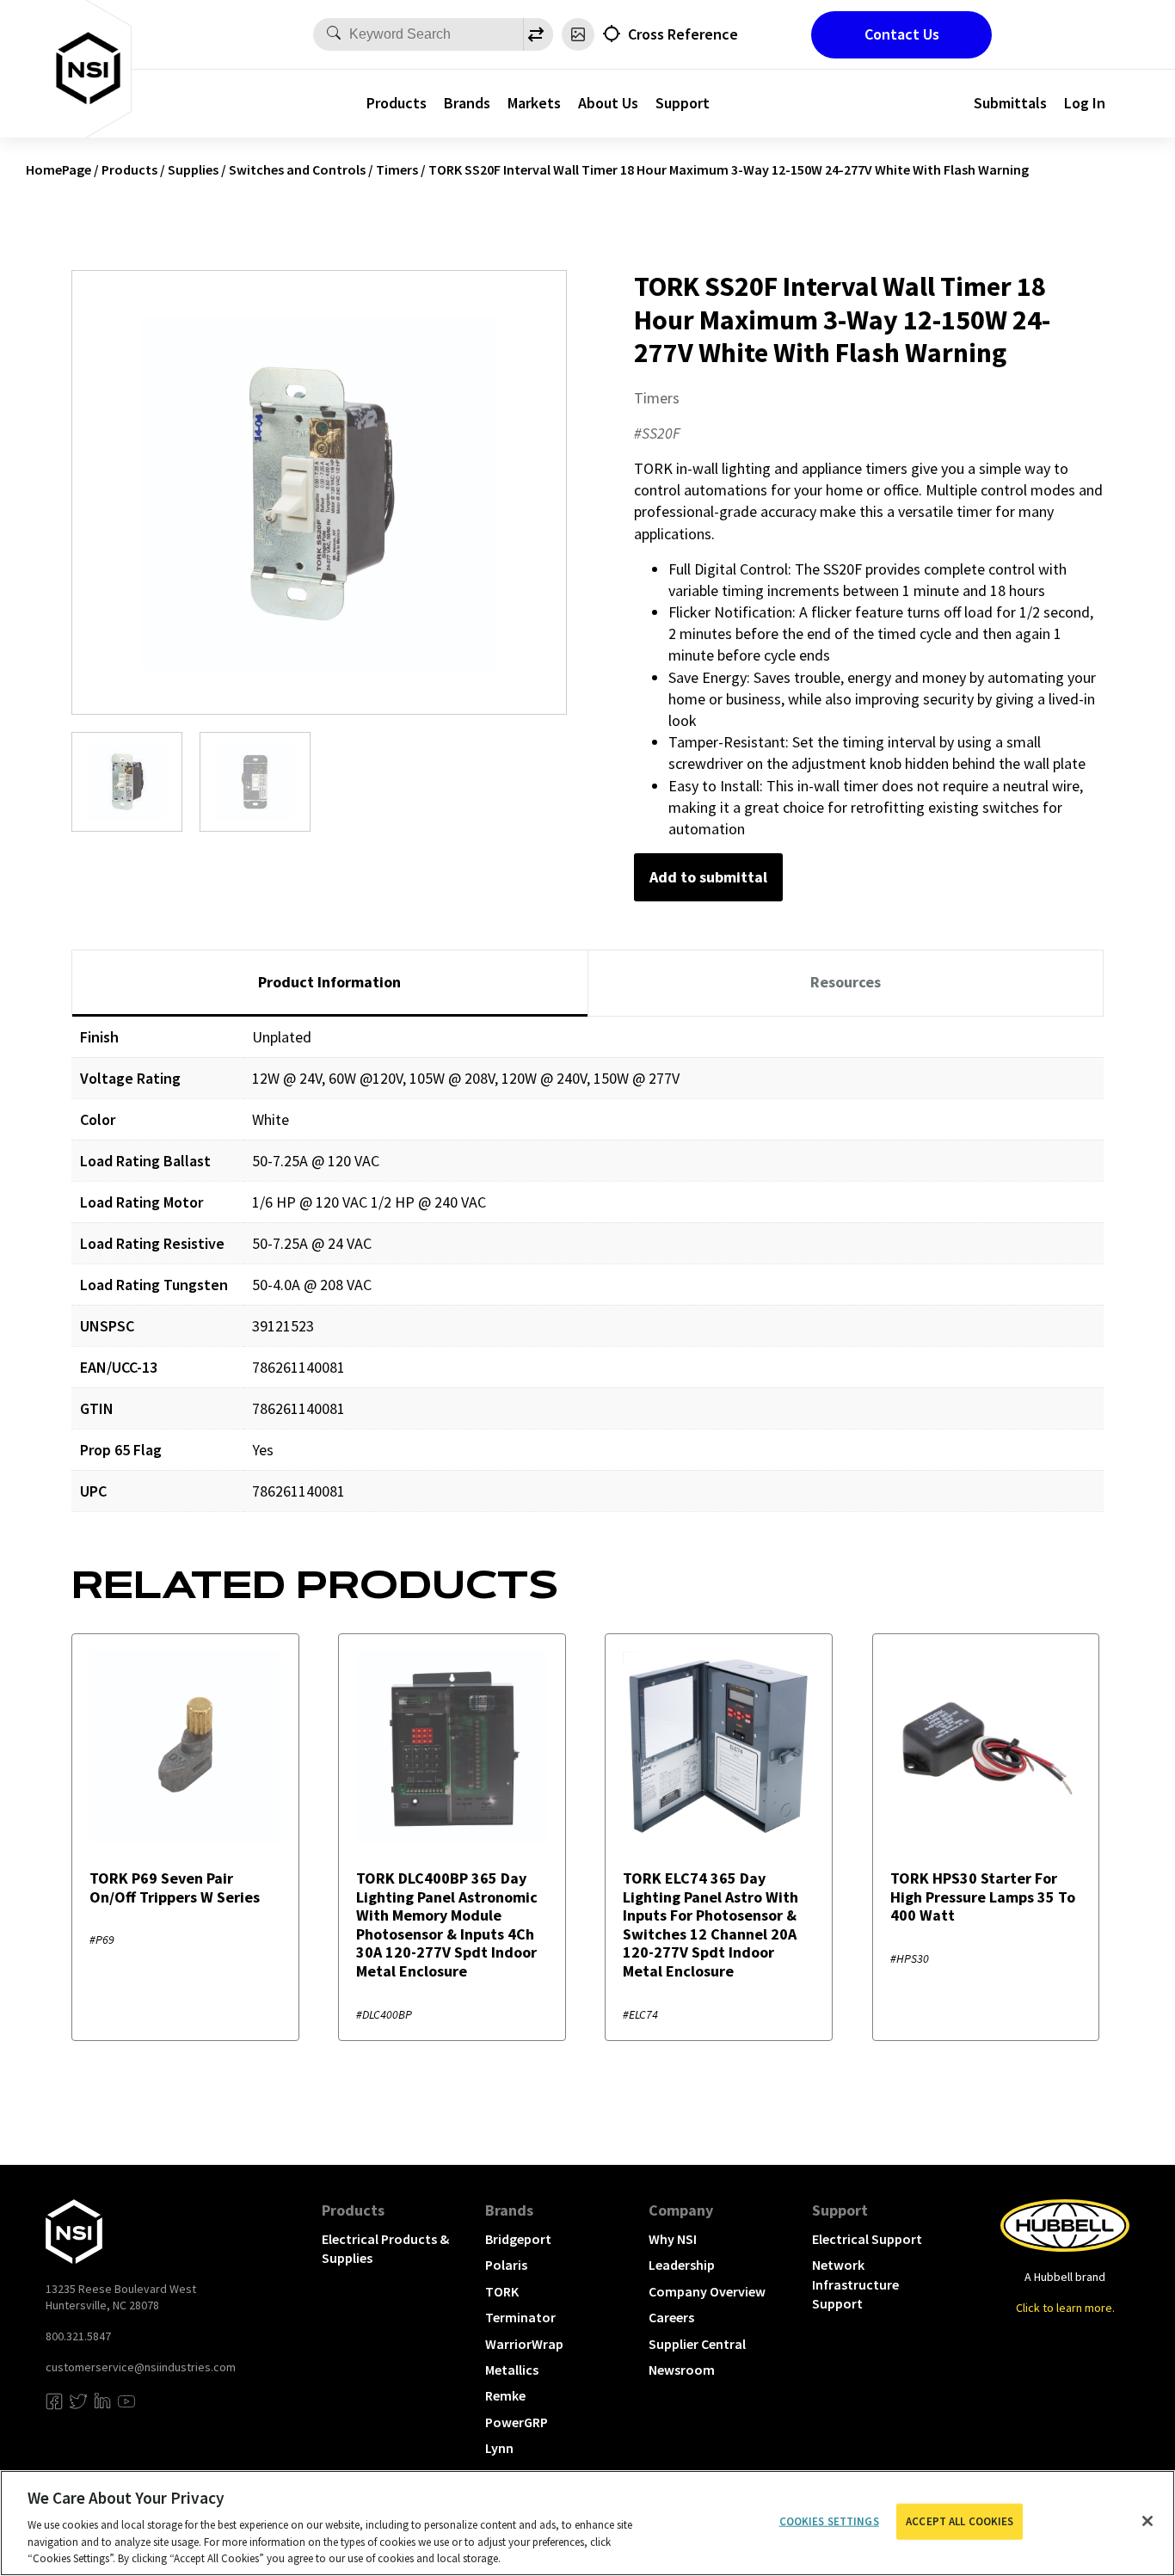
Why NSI (673, 2239)
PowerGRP (517, 2422)
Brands (467, 103)
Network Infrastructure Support (855, 2284)
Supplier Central (697, 2344)
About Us (608, 103)
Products (397, 103)
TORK (502, 2291)
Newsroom (682, 2370)
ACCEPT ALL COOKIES (960, 2521)
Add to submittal (708, 877)
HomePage (58, 169)
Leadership (682, 2265)
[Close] (1147, 2521)
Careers (671, 2317)
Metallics (512, 2370)
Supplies (193, 169)
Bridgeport (518, 2239)
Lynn (499, 2448)
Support (683, 103)
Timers (397, 169)
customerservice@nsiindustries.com (141, 2367)
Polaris (506, 2265)
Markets (534, 103)
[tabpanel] (587, 1277)
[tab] (330, 983)
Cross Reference (683, 34)
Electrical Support (867, 2239)
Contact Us (902, 34)
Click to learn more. (1065, 2308)
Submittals (1010, 103)
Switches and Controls (297, 169)
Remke (505, 2395)
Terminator (520, 2317)
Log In (1085, 103)
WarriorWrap (524, 2344)
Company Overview (707, 2291)
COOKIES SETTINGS (829, 2521)
